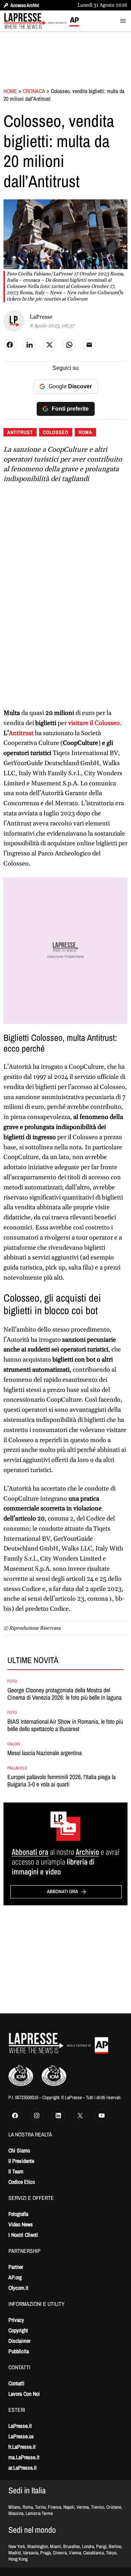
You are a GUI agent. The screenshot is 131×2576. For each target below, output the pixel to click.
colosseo (56, 432)
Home (10, 91)
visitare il (93, 723)
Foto (12, 1681)
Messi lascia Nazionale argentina (45, 1753)
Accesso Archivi (25, 5)
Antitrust (22, 733)
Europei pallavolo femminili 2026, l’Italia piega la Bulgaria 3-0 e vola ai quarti (61, 1781)
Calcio (14, 1744)
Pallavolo (17, 1768)
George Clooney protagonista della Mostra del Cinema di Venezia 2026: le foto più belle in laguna (64, 1694)
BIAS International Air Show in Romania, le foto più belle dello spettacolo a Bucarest (65, 1725)
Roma (85, 432)
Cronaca (34, 91)
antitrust (20, 432)
